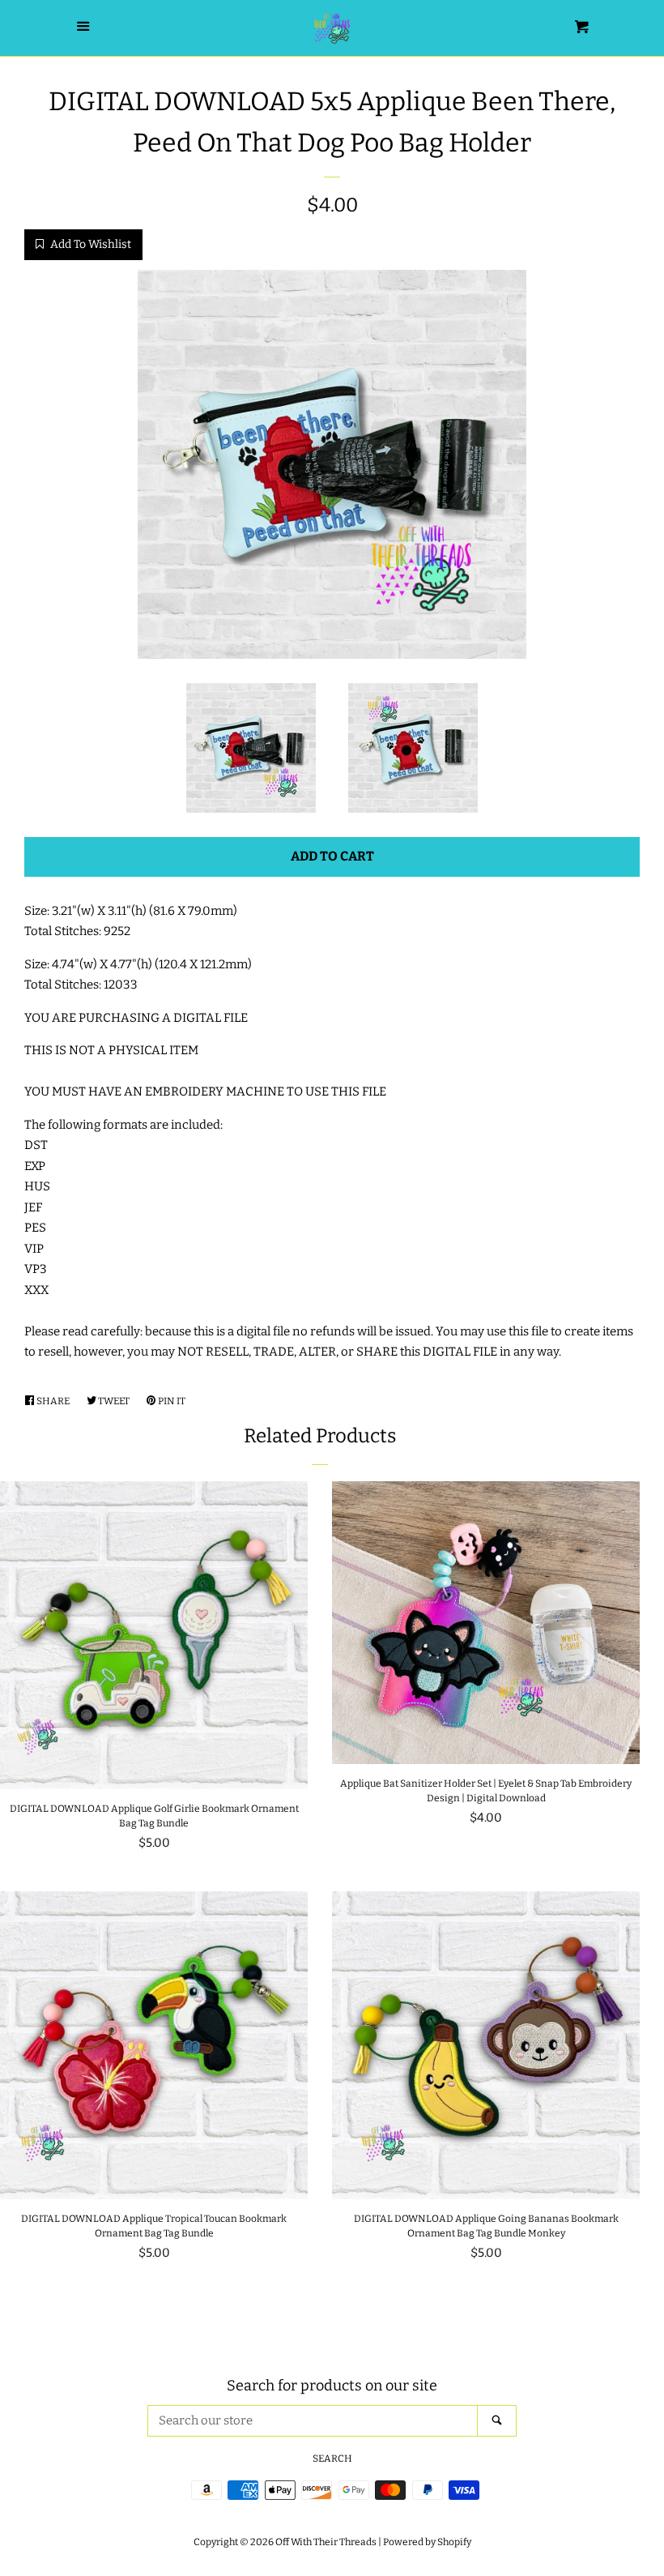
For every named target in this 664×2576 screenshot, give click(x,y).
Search (332, 2459)
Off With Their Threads (326, 2542)
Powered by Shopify (427, 2542)
